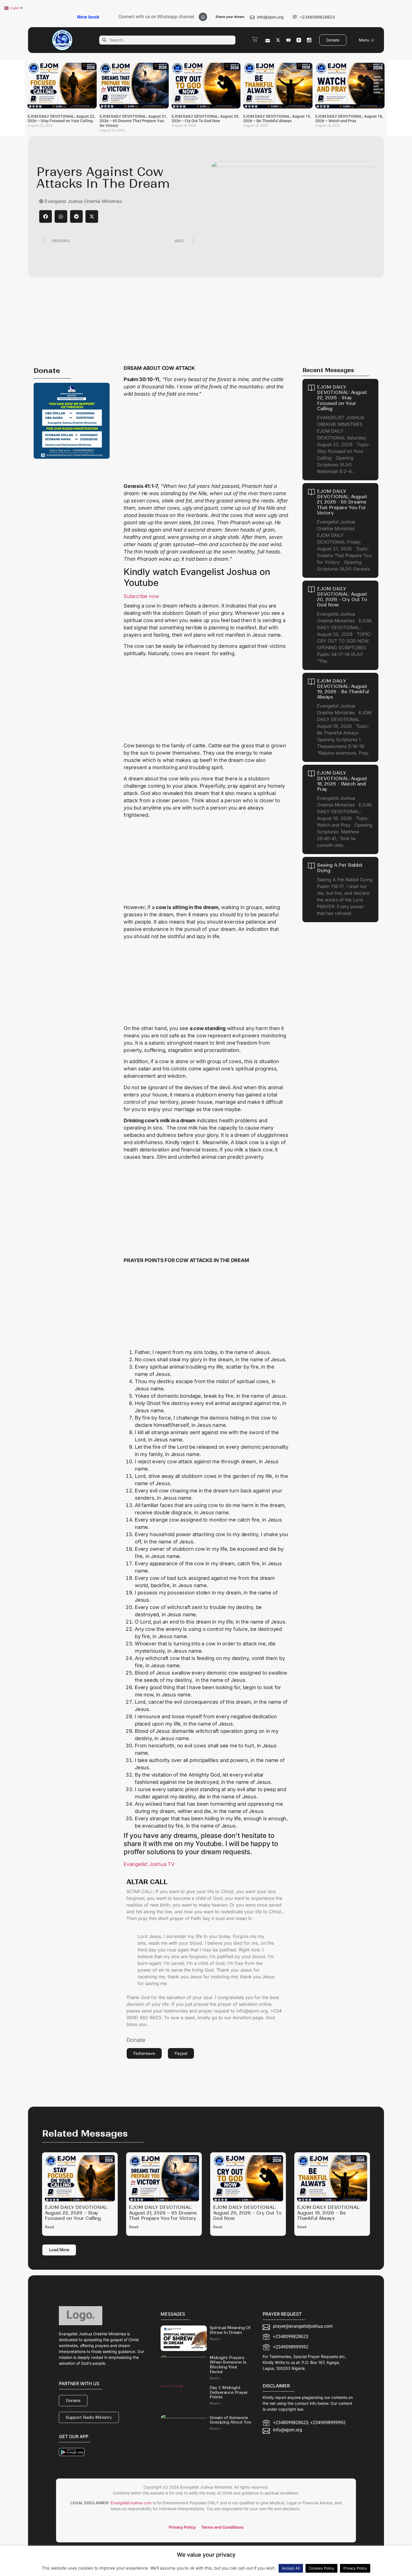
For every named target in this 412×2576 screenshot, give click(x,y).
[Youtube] (288, 40)
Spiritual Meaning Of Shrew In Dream (230, 2330)
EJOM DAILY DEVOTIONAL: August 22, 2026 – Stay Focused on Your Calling (61, 119)
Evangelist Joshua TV (149, 1864)
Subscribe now (141, 596)
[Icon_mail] (268, 40)
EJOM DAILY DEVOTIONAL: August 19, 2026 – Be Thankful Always (277, 119)
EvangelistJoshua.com (131, 2503)
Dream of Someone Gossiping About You (230, 2420)
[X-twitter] (278, 40)
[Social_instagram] (309, 40)
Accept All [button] (291, 2568)
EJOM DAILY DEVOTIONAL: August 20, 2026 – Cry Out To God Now (205, 119)
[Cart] (255, 39)
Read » (215, 2339)
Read (49, 2227)
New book (88, 17)
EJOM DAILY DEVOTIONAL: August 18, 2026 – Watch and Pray (349, 119)
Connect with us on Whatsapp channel (156, 17)
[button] (46, 216)
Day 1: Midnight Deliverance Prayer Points (229, 2392)
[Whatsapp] (203, 17)
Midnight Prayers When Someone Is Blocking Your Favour (228, 2365)
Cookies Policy (321, 2568)
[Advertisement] (206, 320)
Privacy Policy (355, 2568)
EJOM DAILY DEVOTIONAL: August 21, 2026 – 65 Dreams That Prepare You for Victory (133, 121)
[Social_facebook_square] (299, 40)
